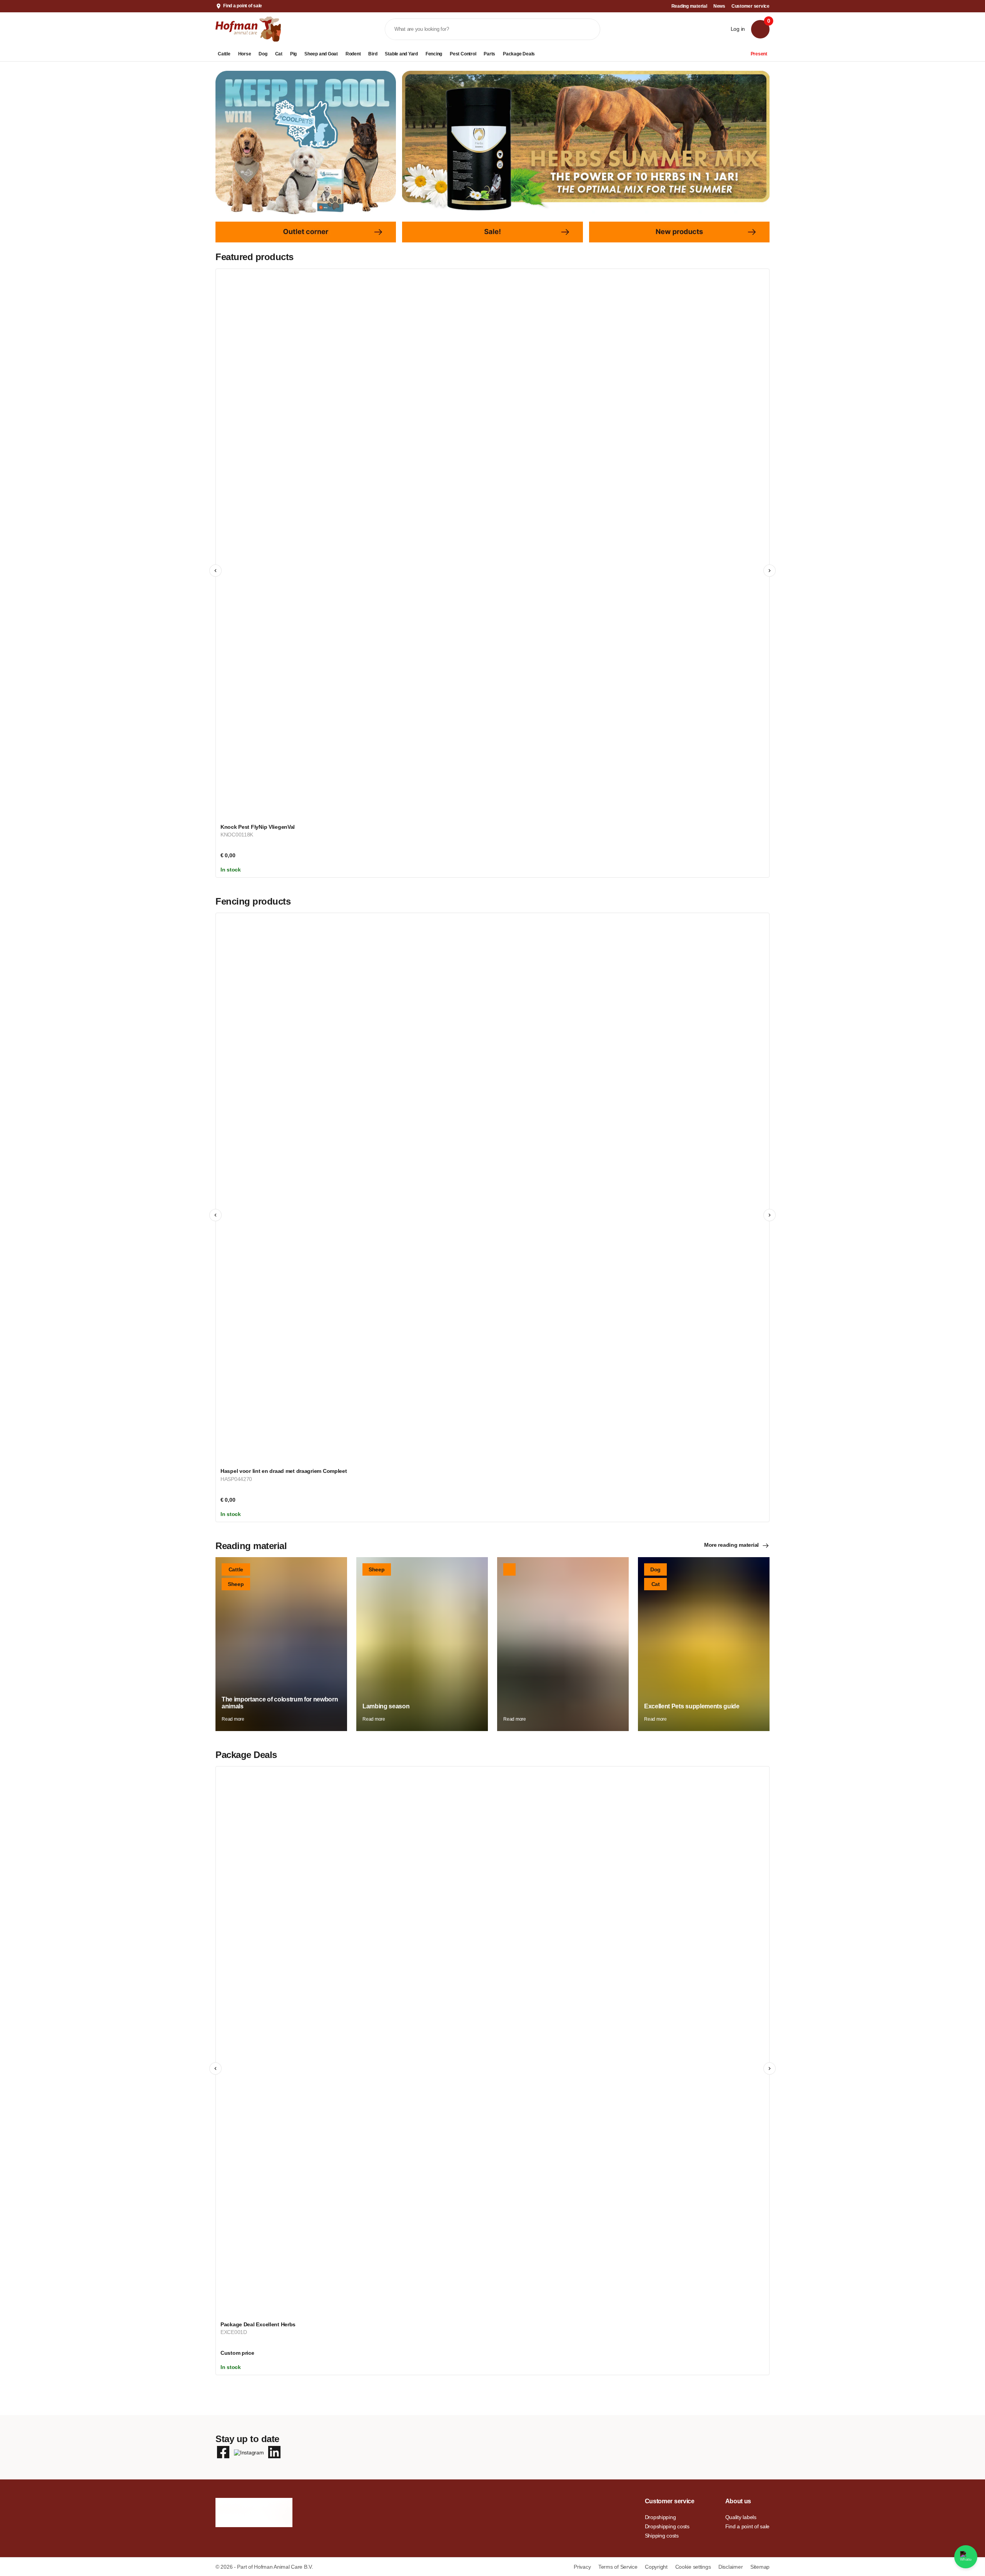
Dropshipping (660, 2517)
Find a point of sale (243, 6)
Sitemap (760, 2567)
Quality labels (741, 2517)
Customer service (750, 6)
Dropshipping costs (667, 2526)
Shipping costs (662, 2536)
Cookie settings (694, 2567)
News (719, 6)
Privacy (583, 2567)
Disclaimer (731, 2567)
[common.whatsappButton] (966, 2557)
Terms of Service (619, 2567)
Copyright (657, 2567)
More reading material (731, 1545)
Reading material (689, 6)
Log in (738, 29)
